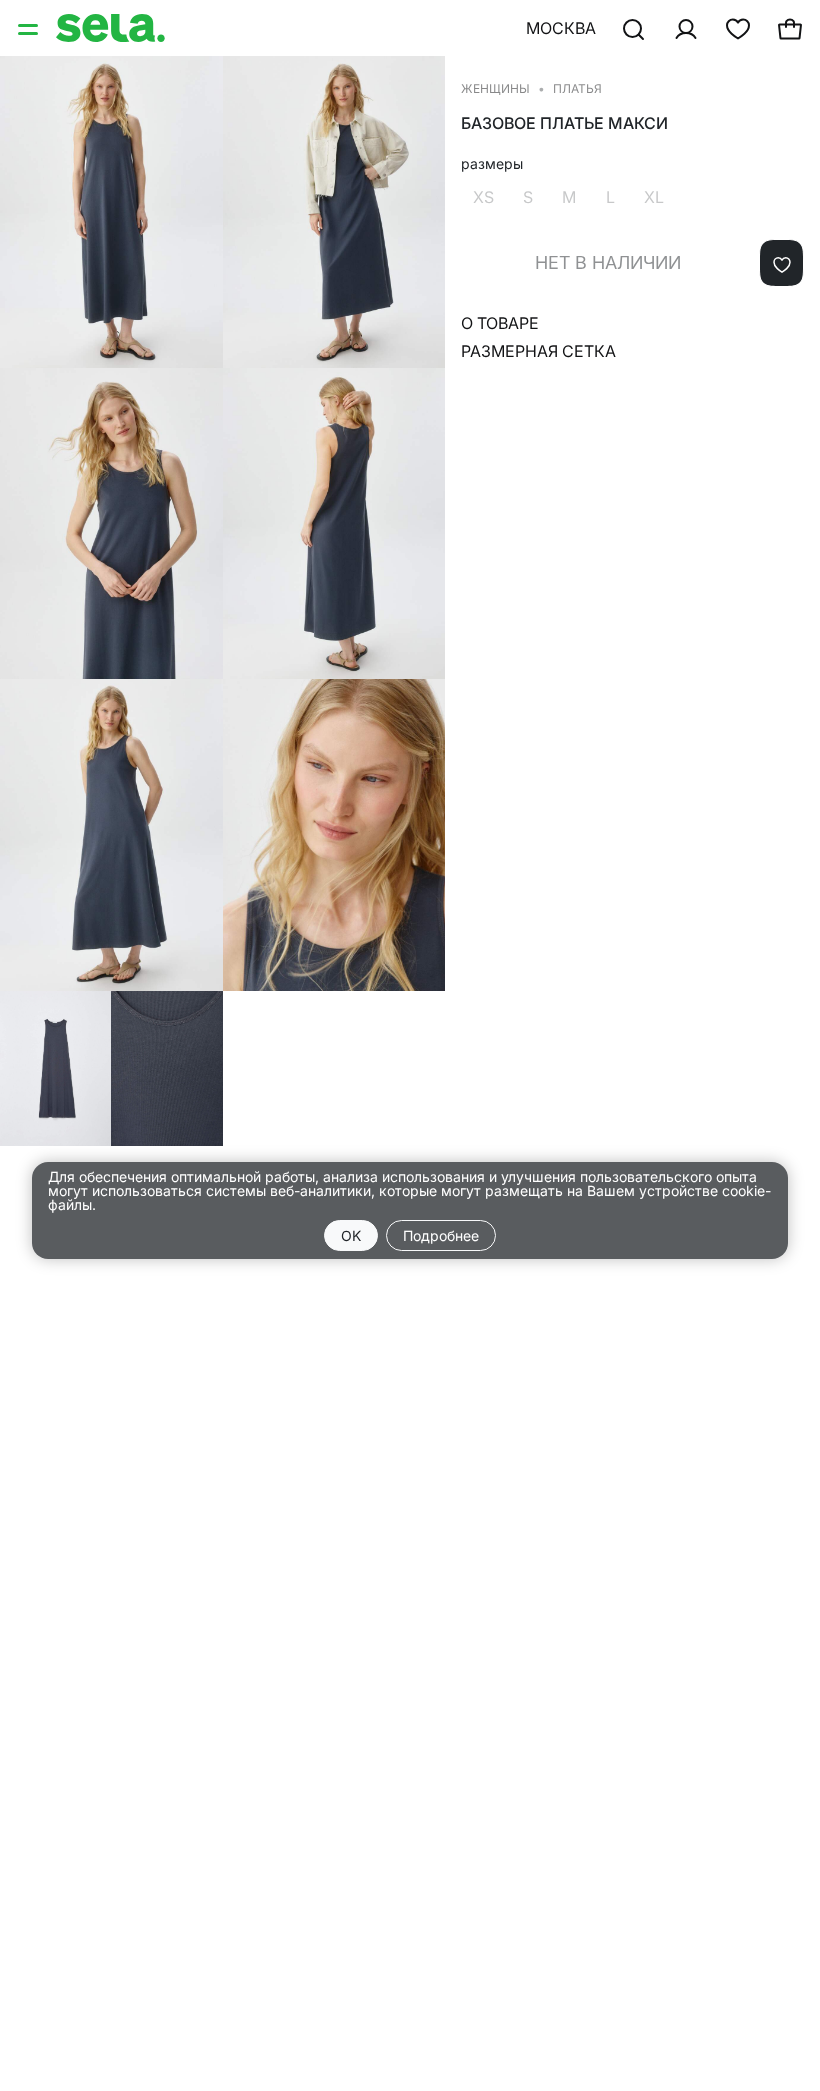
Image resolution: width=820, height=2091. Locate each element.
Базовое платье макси (564, 123)
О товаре (500, 323)
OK (351, 1235)
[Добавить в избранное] (781, 263)
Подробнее (441, 1235)
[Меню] (30, 28)
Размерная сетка (538, 351)
